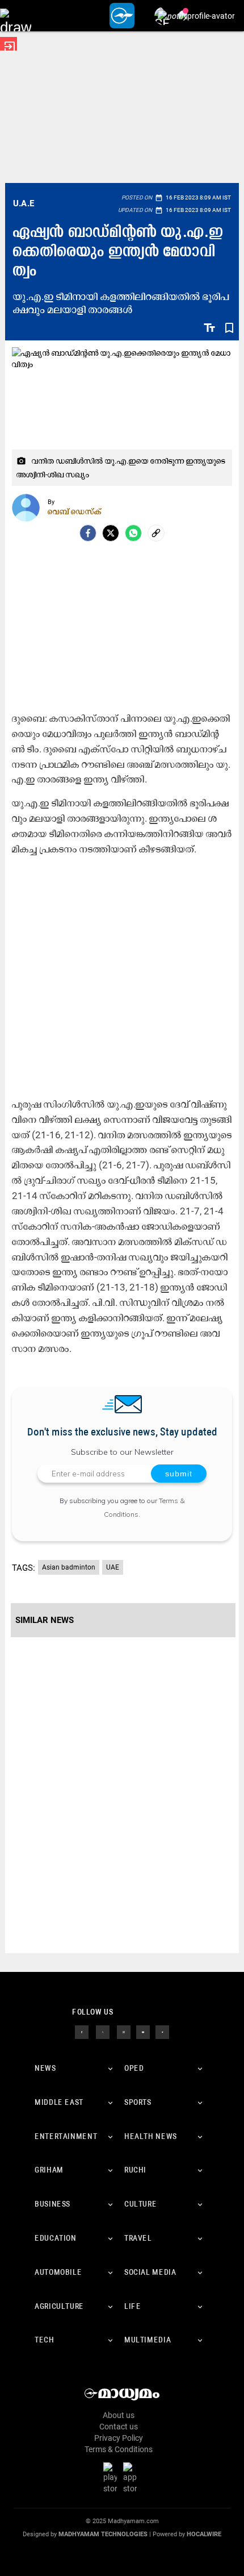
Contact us (119, 2427)
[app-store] (132, 2478)
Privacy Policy (119, 2438)
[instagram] (124, 2032)
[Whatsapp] (133, 533)
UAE (113, 1567)
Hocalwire (204, 2534)
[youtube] (143, 2032)
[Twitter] (111, 533)
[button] (16, 16)
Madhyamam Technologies (103, 2534)
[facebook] (88, 533)
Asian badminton (69, 1567)
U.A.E (24, 203)
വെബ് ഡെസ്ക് (75, 511)
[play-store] (112, 2478)
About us (119, 2415)
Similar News (45, 1620)
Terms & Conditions (119, 2449)
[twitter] (103, 2032)
